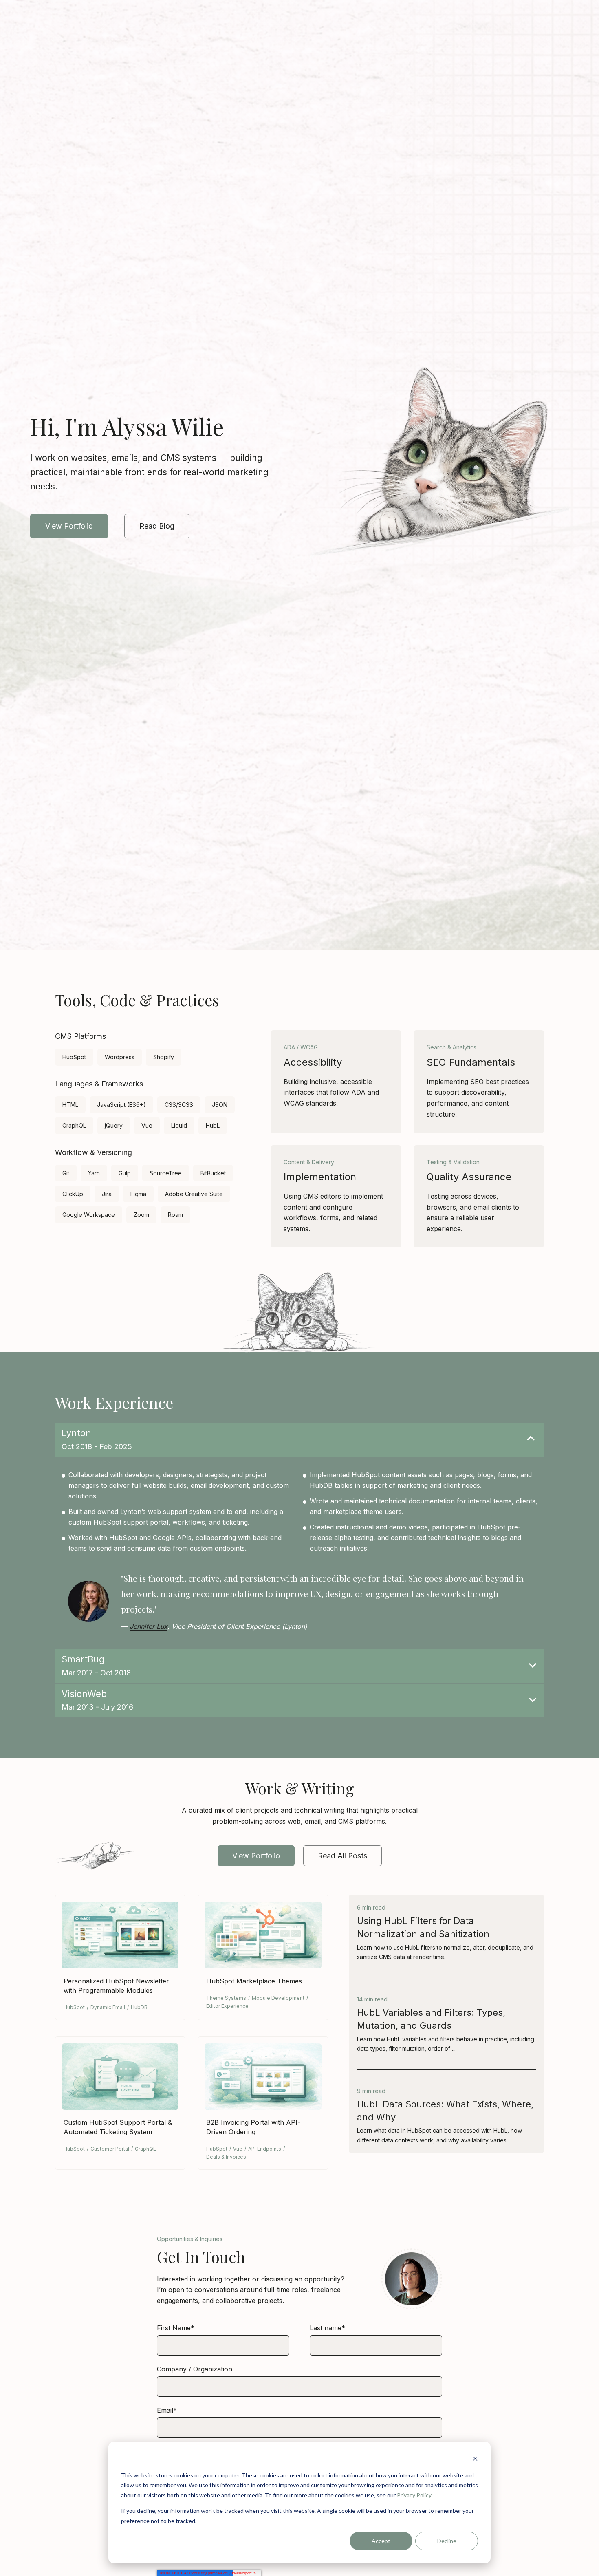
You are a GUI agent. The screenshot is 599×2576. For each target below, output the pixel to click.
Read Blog (157, 526)
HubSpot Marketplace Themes (254, 1981)
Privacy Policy (414, 2495)
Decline (447, 2541)
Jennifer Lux (149, 1626)
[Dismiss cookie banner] (475, 2460)
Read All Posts (342, 1856)
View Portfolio (69, 526)
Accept (381, 2541)
